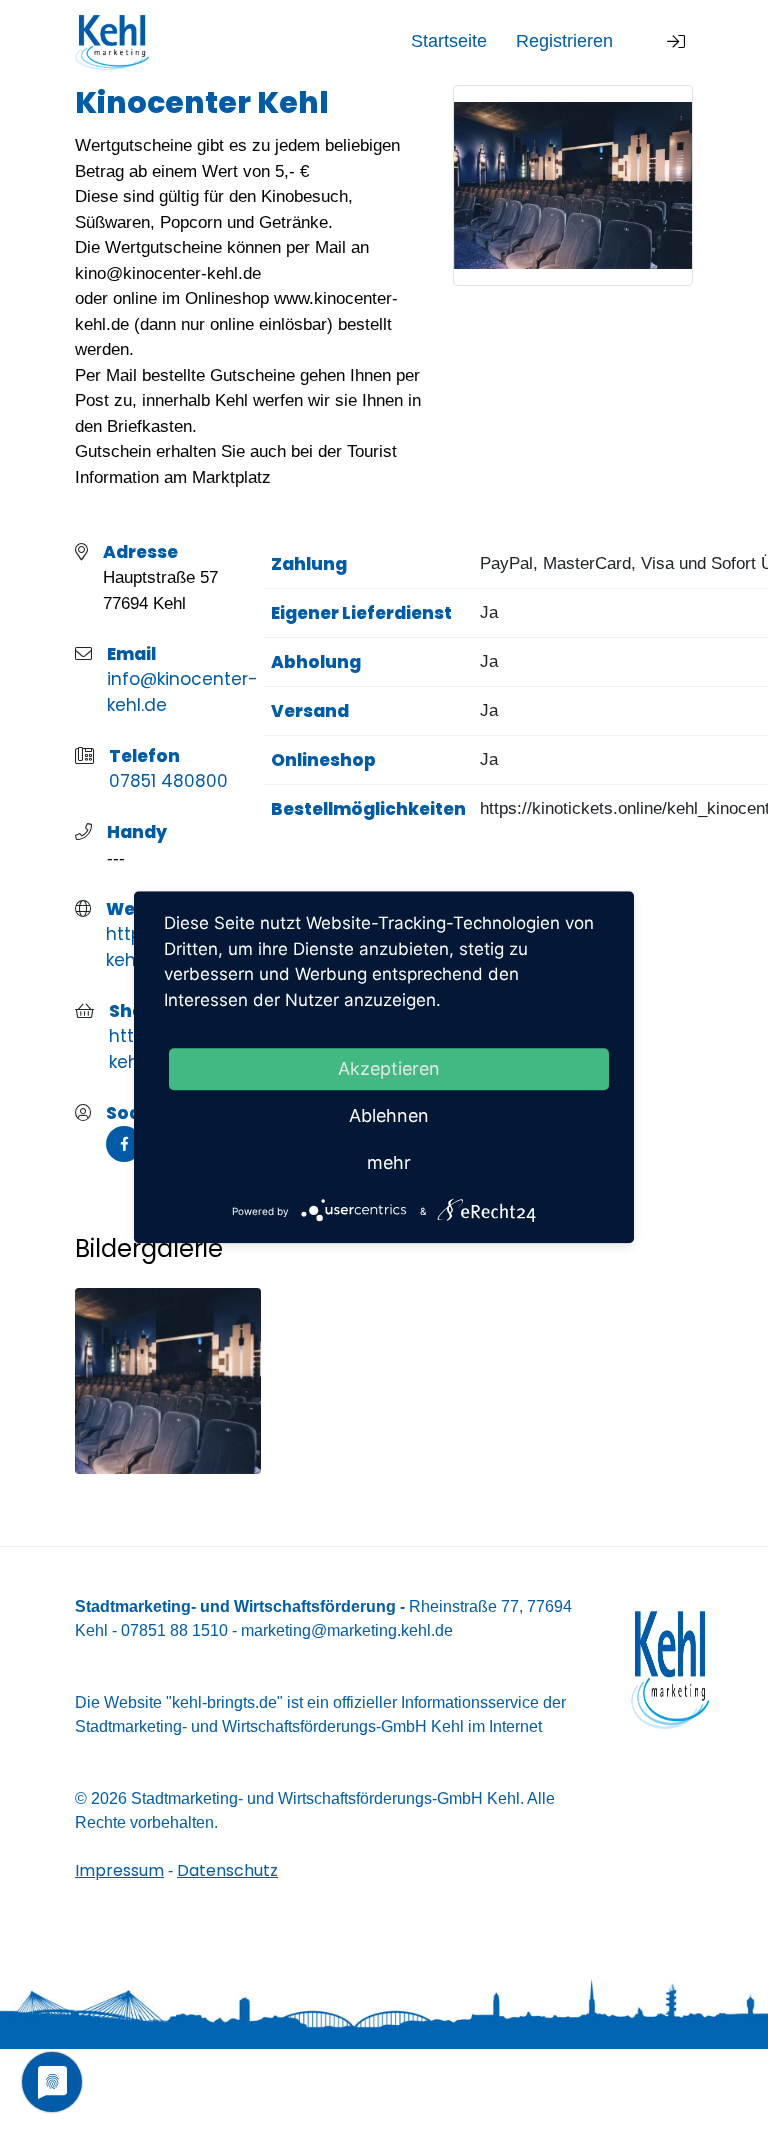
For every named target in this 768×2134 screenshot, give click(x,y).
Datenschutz (227, 1870)
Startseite (449, 41)
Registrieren (564, 41)
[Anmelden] (676, 42)
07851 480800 (168, 781)
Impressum (119, 1870)
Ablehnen (389, 1115)
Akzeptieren (389, 1068)
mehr (389, 1162)
